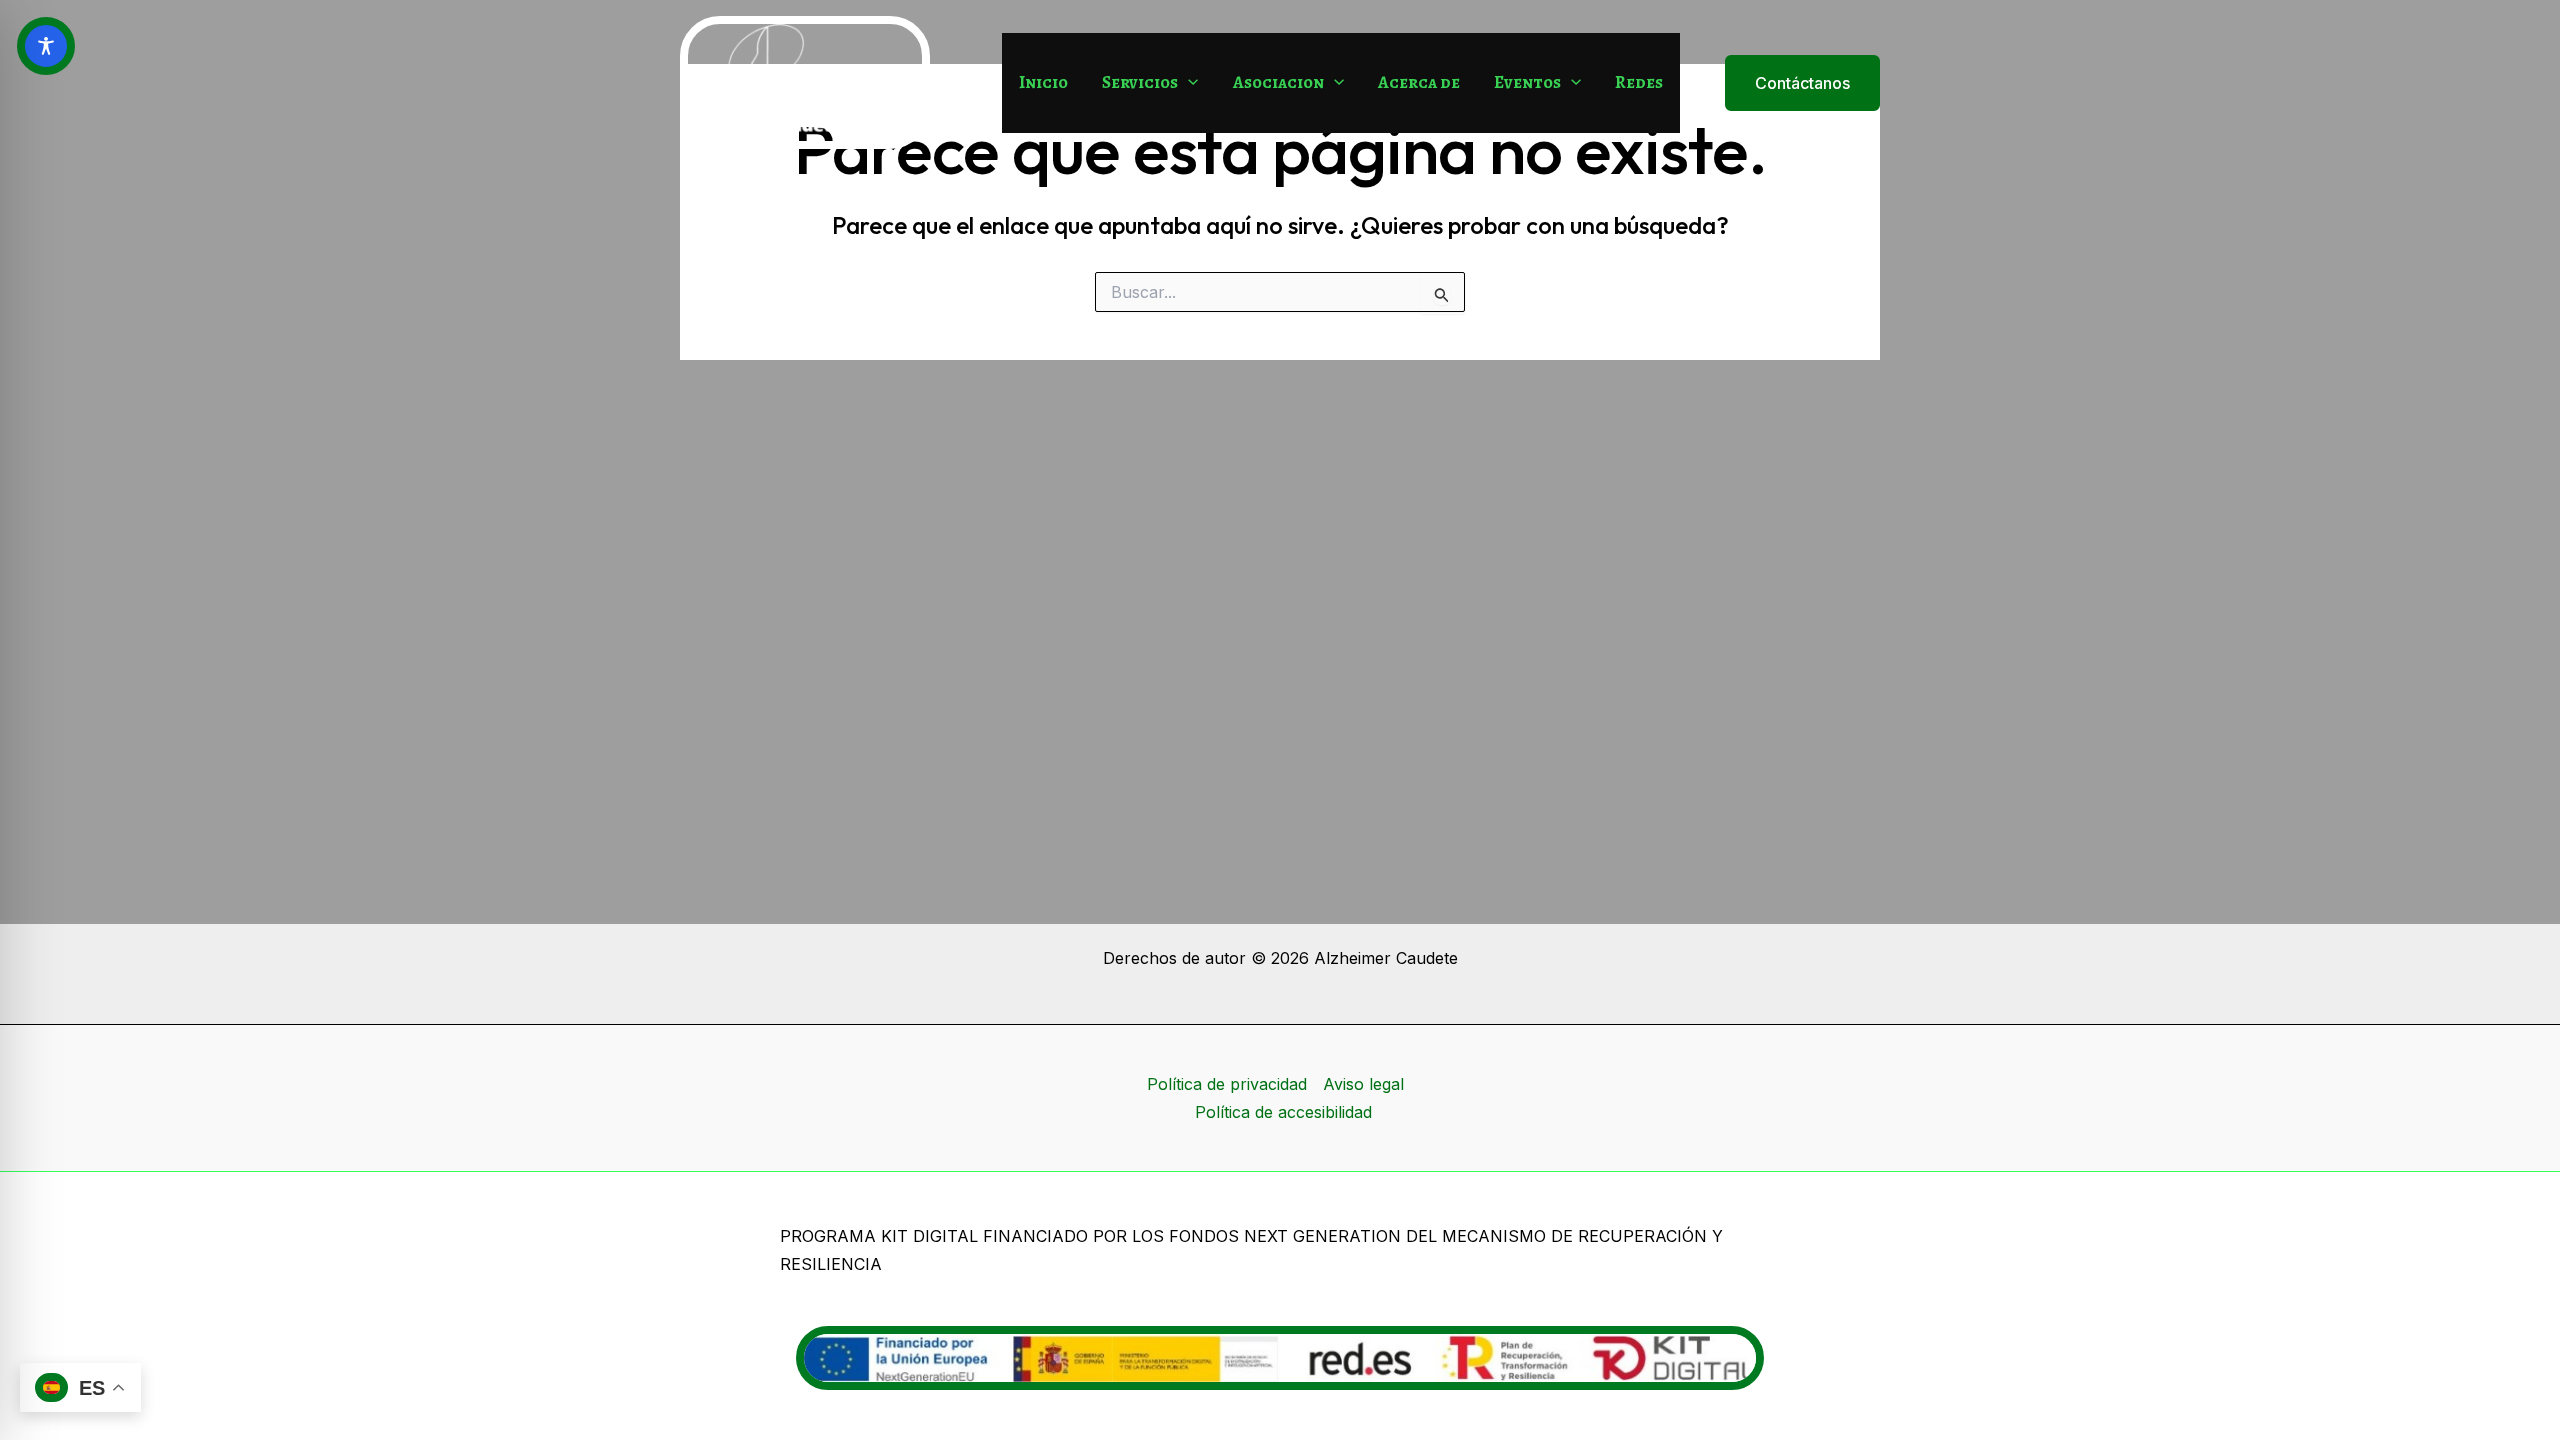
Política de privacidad (1227, 1084)
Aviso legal (1363, 1084)
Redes (1639, 82)
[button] (1188, 83)
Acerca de (1419, 82)
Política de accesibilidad (1283, 1112)
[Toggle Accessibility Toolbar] (46, 46)
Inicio (1043, 82)
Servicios (1140, 82)
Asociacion (1278, 82)
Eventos (1527, 82)
